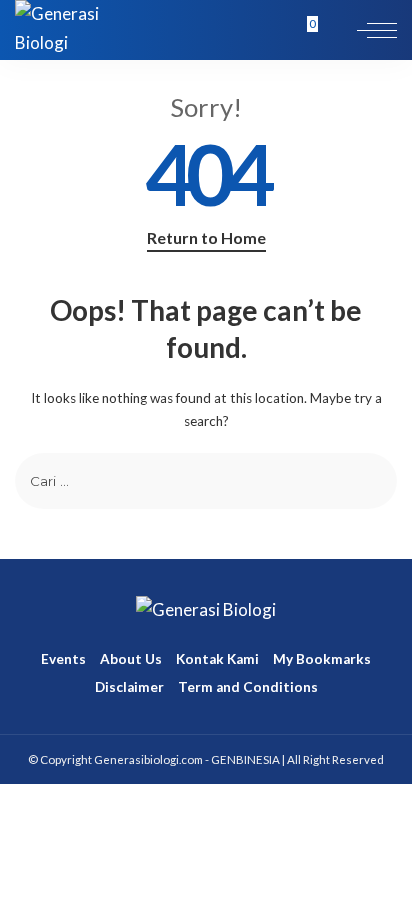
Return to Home (206, 237)
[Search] (334, 30)
